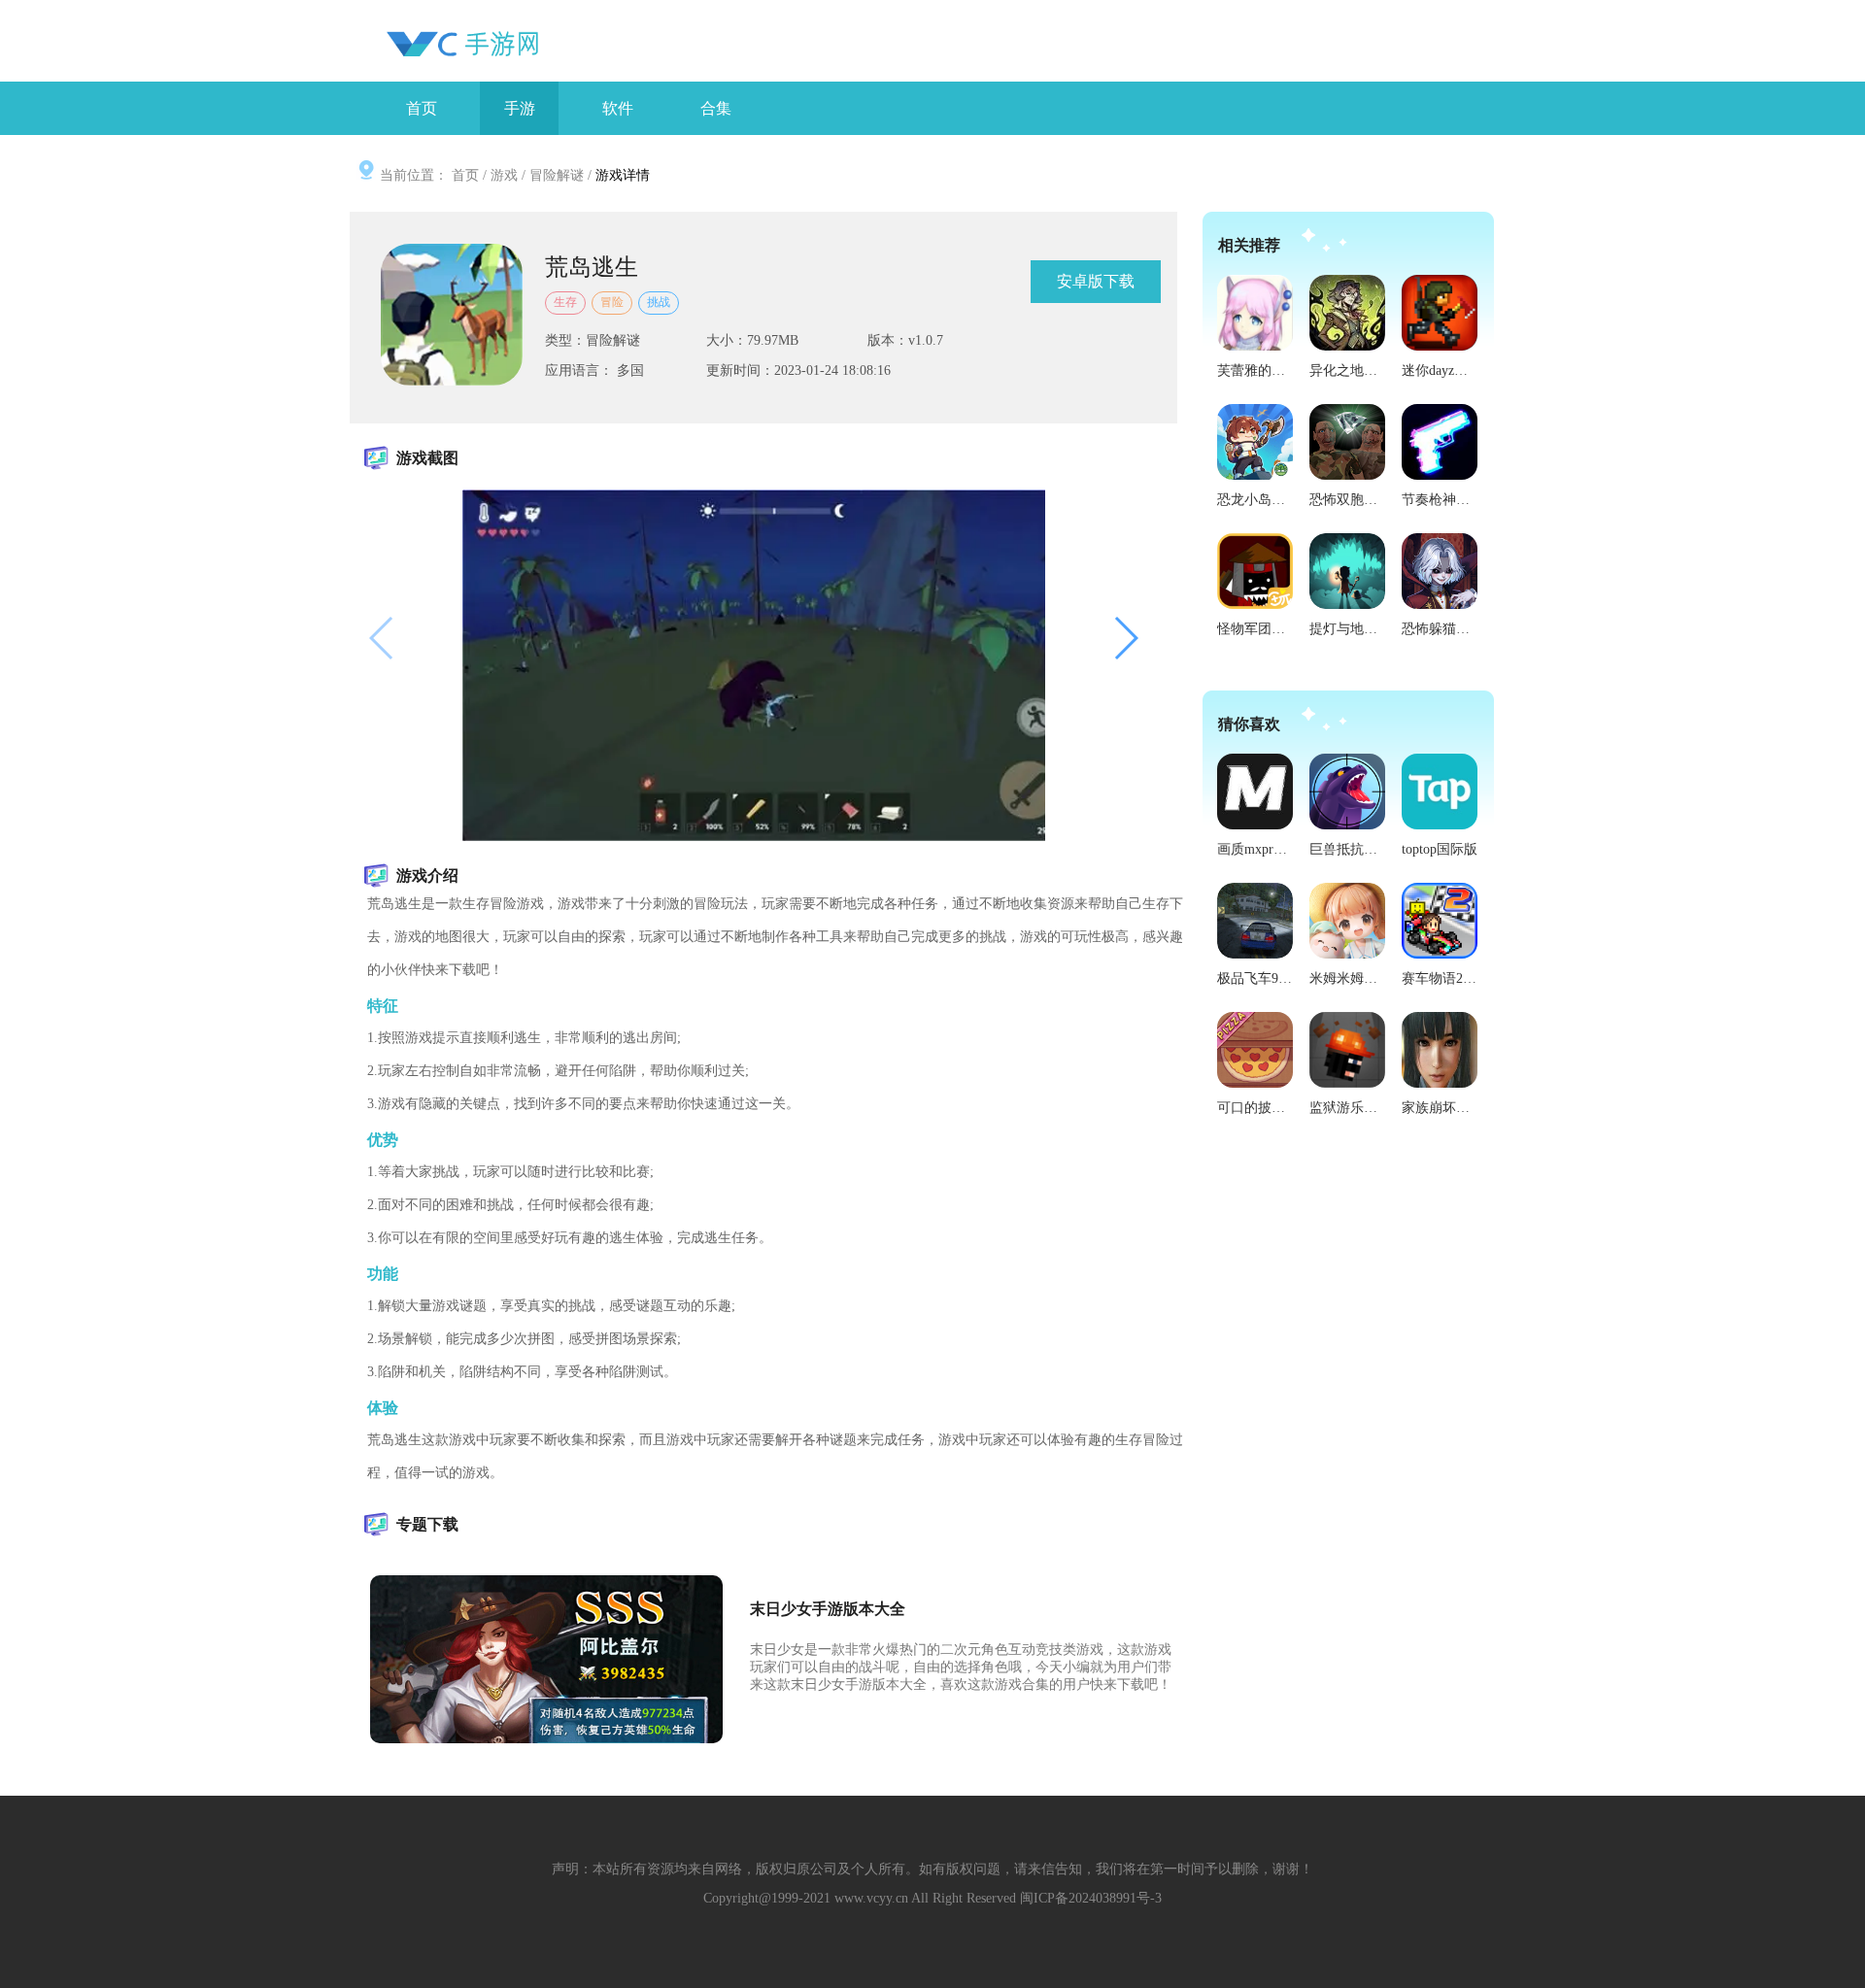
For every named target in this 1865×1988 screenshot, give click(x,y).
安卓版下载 (1096, 281)
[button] (1125, 639)
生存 (565, 302)
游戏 (504, 175)
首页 (465, 175)
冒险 (612, 302)
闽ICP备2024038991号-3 (1091, 1898)
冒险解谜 (557, 175)
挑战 (659, 302)
